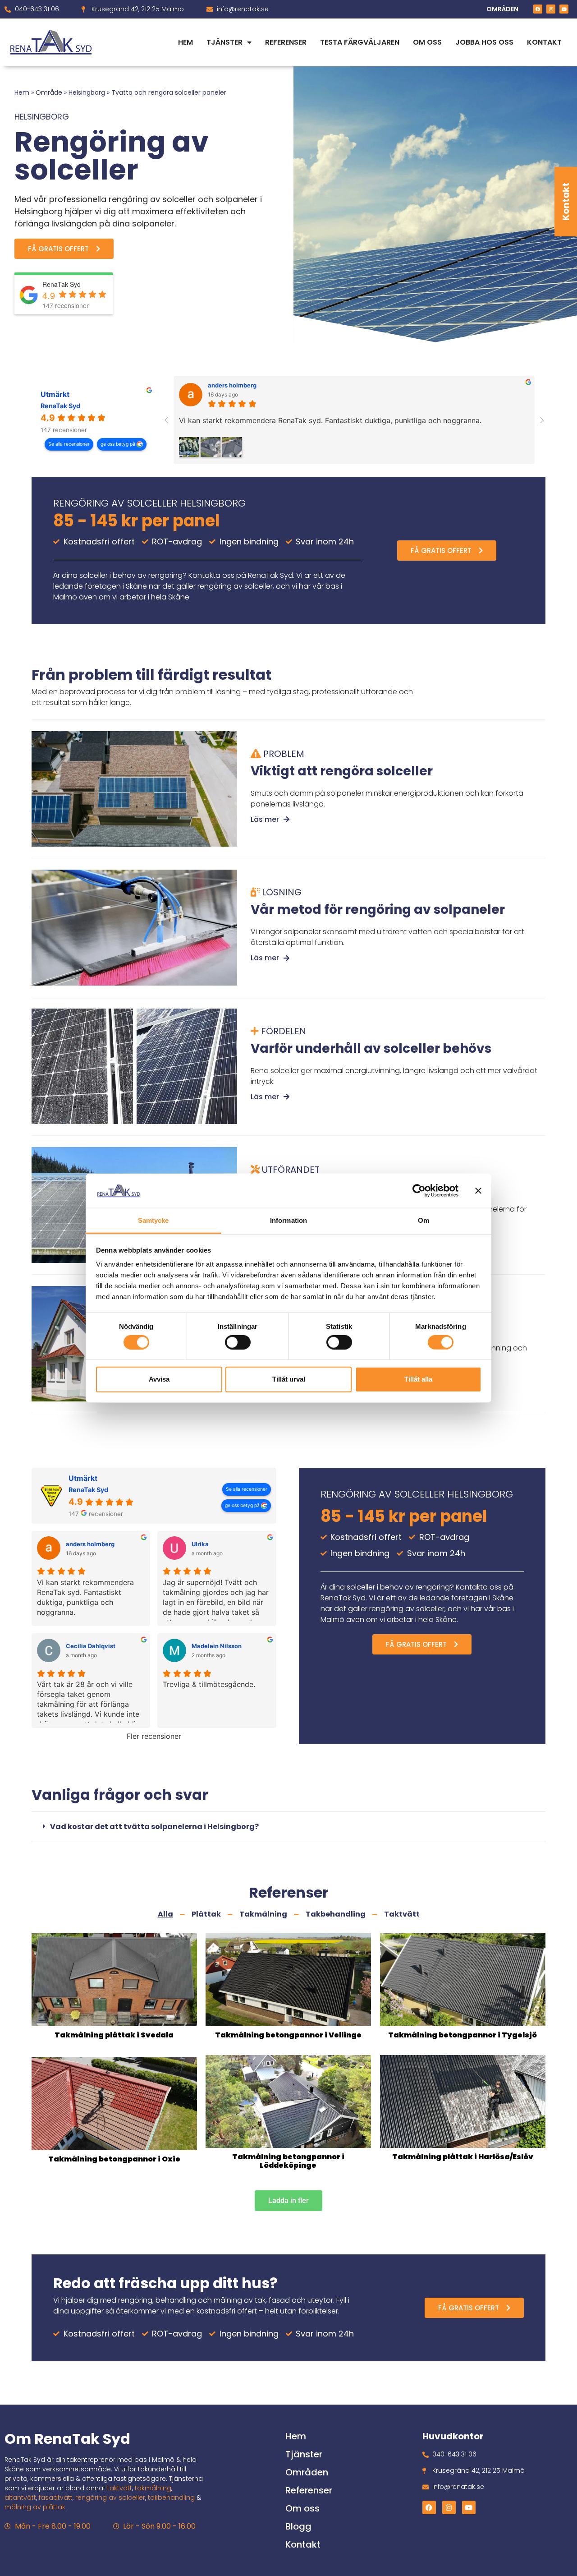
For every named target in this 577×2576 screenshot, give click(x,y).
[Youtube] (564, 9)
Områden (307, 2472)
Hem (185, 42)
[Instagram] (551, 9)
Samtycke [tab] (153, 1220)
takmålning (153, 2488)
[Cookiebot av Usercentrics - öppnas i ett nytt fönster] (419, 1191)
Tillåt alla (418, 1379)
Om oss (427, 42)
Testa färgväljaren (360, 42)
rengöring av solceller (110, 2498)
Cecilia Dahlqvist (91, 1646)
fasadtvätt (56, 2498)
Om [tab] (424, 1220)
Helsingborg (87, 92)
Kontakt (566, 202)
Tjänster (224, 42)
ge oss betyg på (119, 444)
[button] (288, 1827)
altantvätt (20, 2498)
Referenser (286, 42)
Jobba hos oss (484, 42)
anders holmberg (232, 385)
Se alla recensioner (69, 444)
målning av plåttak (35, 2507)
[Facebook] (538, 9)
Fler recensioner (154, 1736)
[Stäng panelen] (478, 1191)
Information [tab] (288, 1220)
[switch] (238, 1342)
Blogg (298, 2526)
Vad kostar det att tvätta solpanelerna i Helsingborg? (154, 1827)
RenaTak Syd (60, 406)
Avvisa (159, 1379)
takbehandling (171, 2498)
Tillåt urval (289, 1379)
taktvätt (120, 2488)
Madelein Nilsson (217, 1646)
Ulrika (200, 1544)
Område (49, 92)
